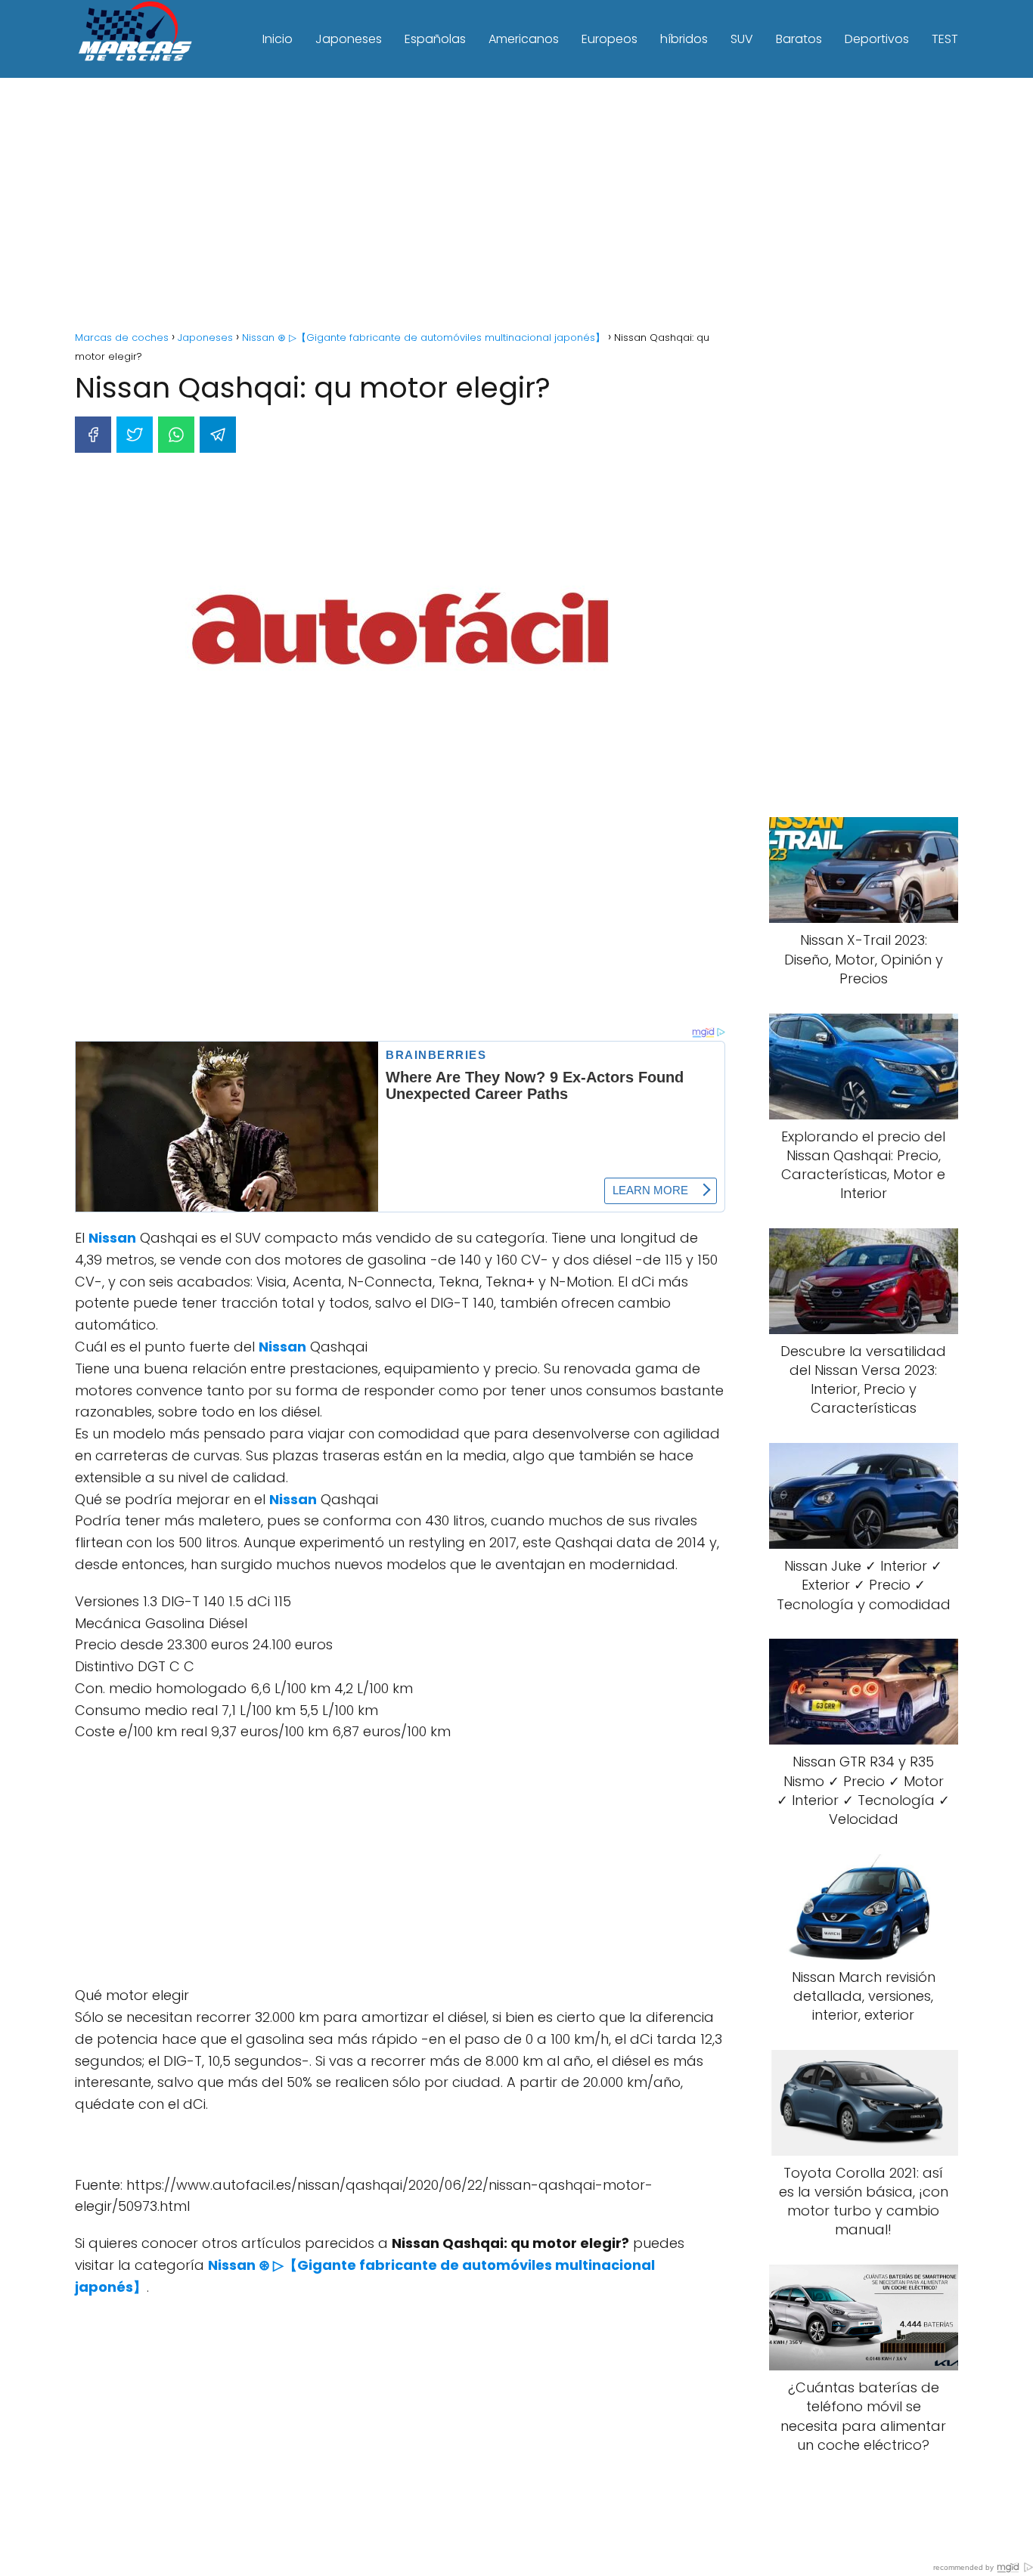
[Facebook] (93, 435)
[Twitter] (135, 435)
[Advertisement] (516, 206)
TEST (945, 39)
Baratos (799, 39)
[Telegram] (218, 435)
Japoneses (349, 39)
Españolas (435, 39)
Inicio (278, 39)
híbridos (684, 39)
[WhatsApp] (176, 435)
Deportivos (877, 39)
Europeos (610, 39)
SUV (742, 39)
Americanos (524, 39)
